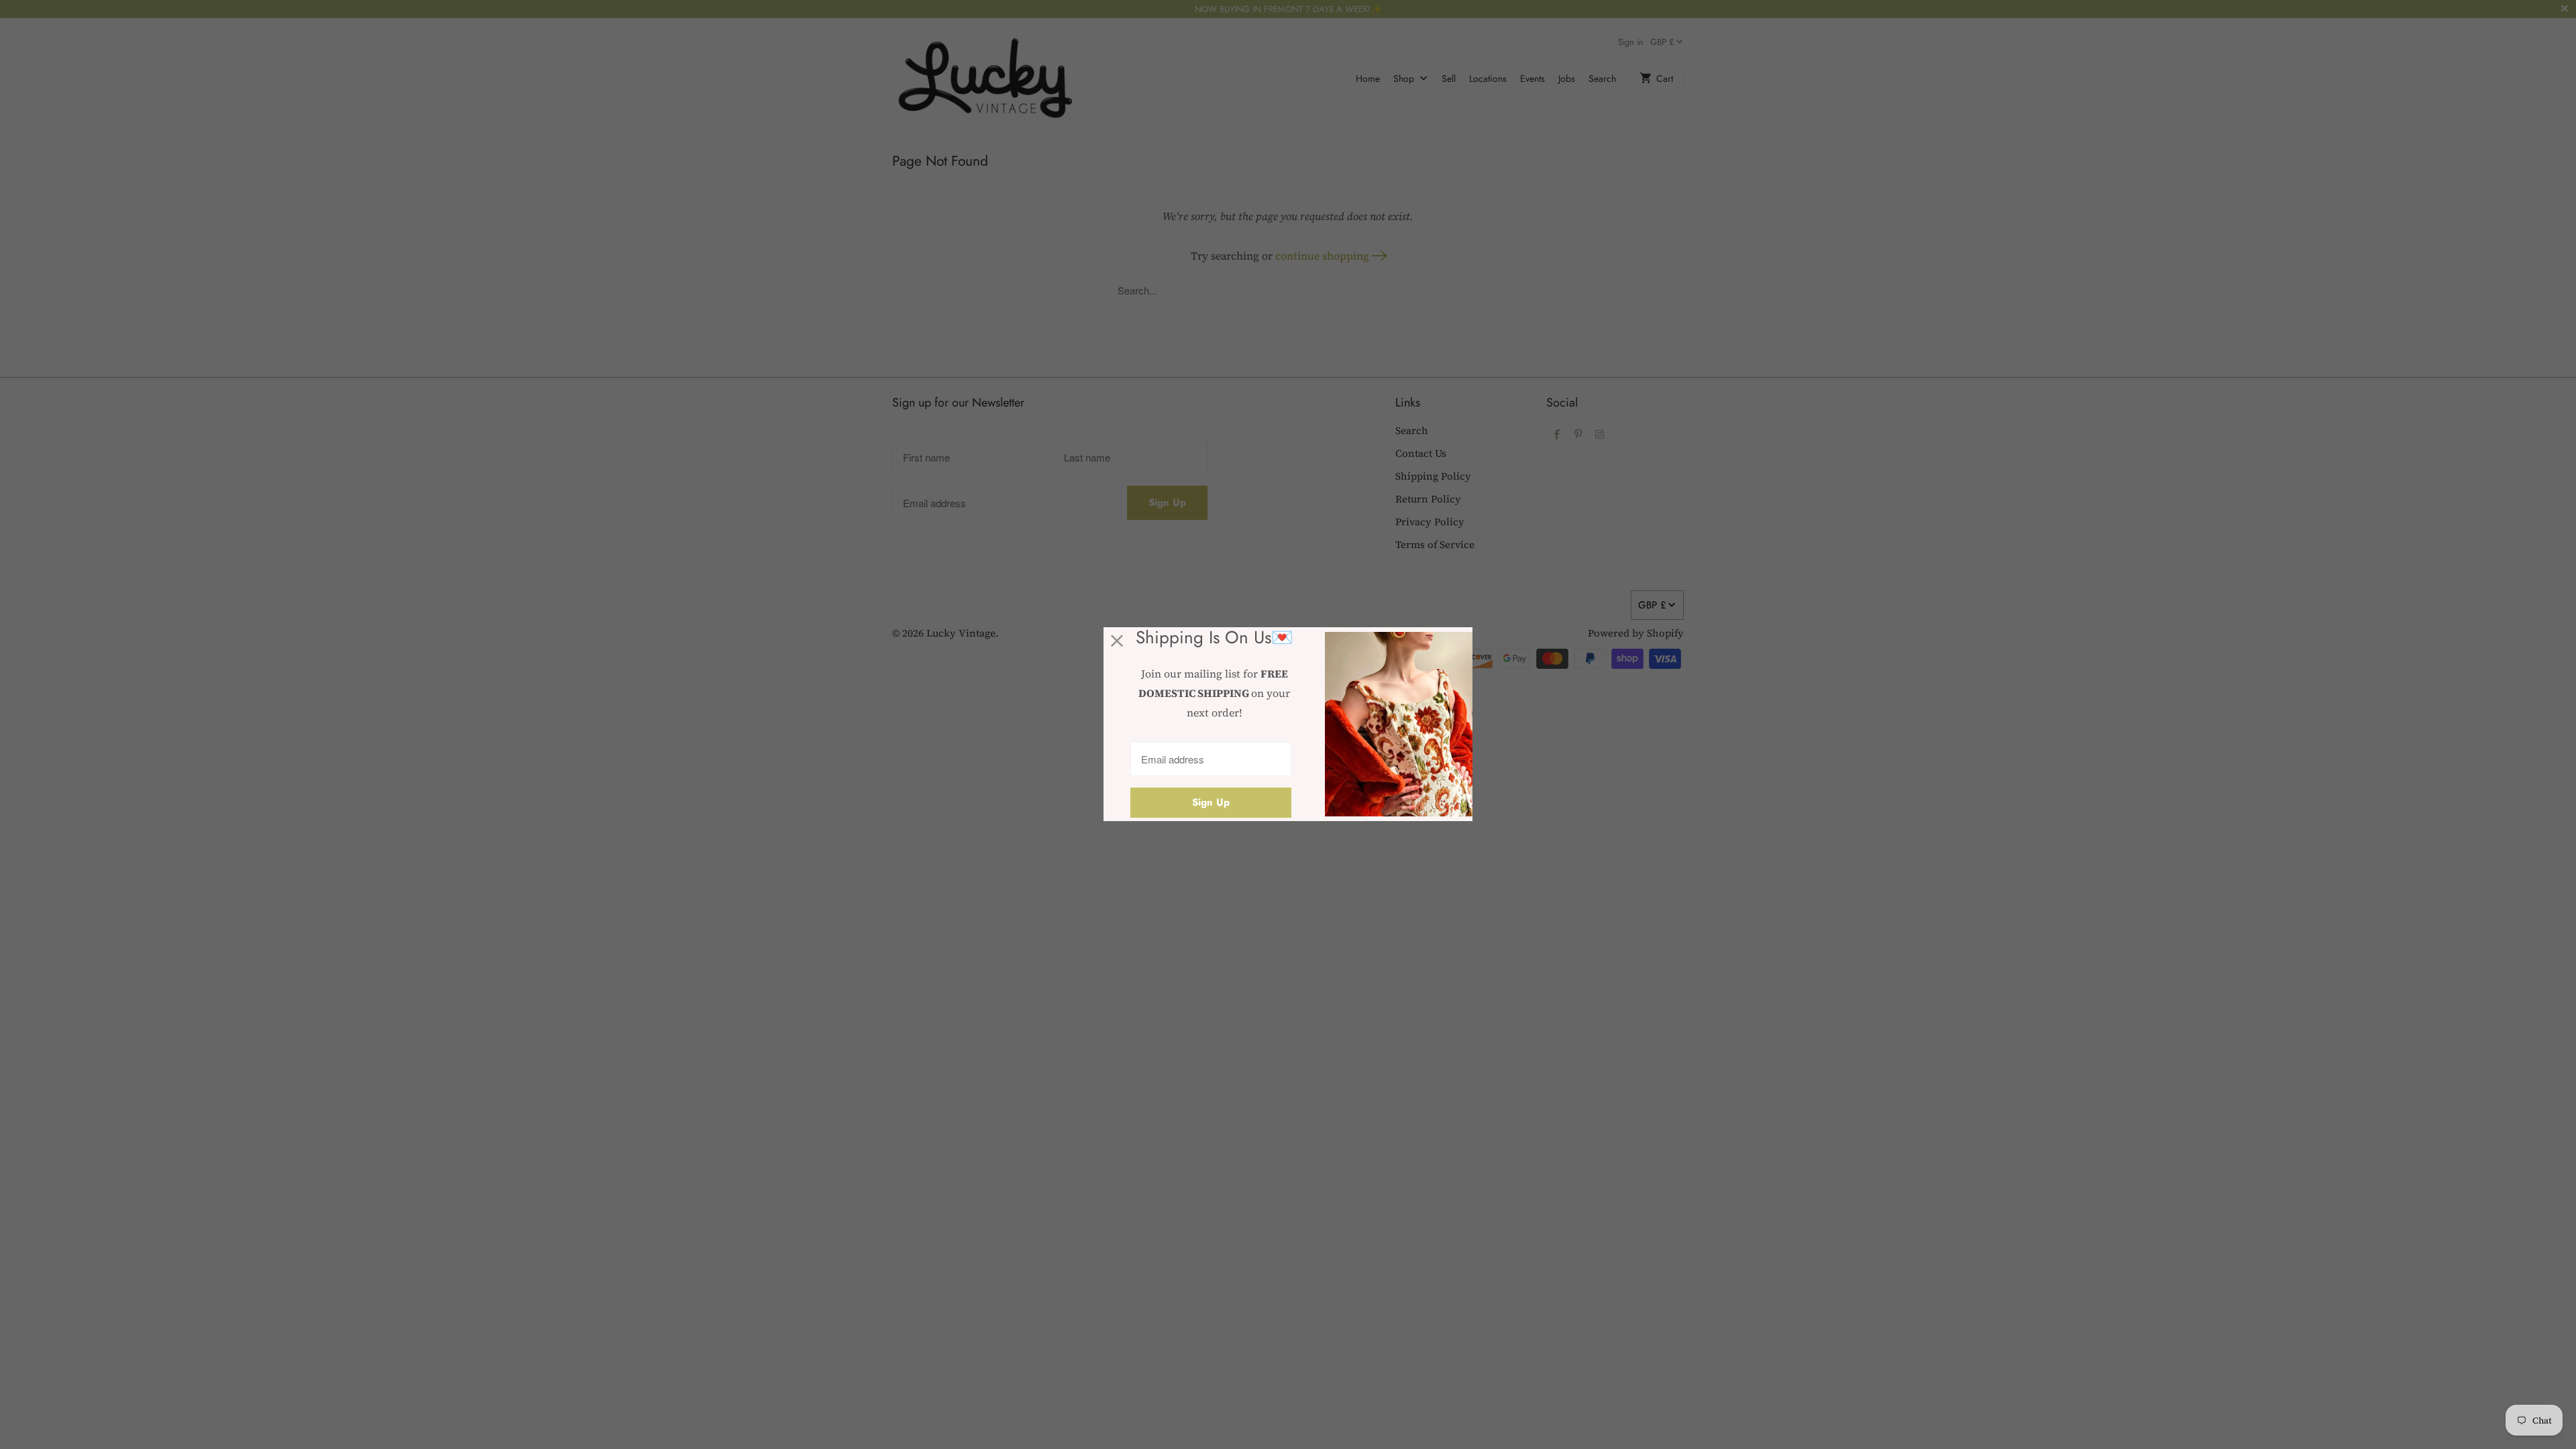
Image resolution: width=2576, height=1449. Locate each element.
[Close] (1117, 641)
